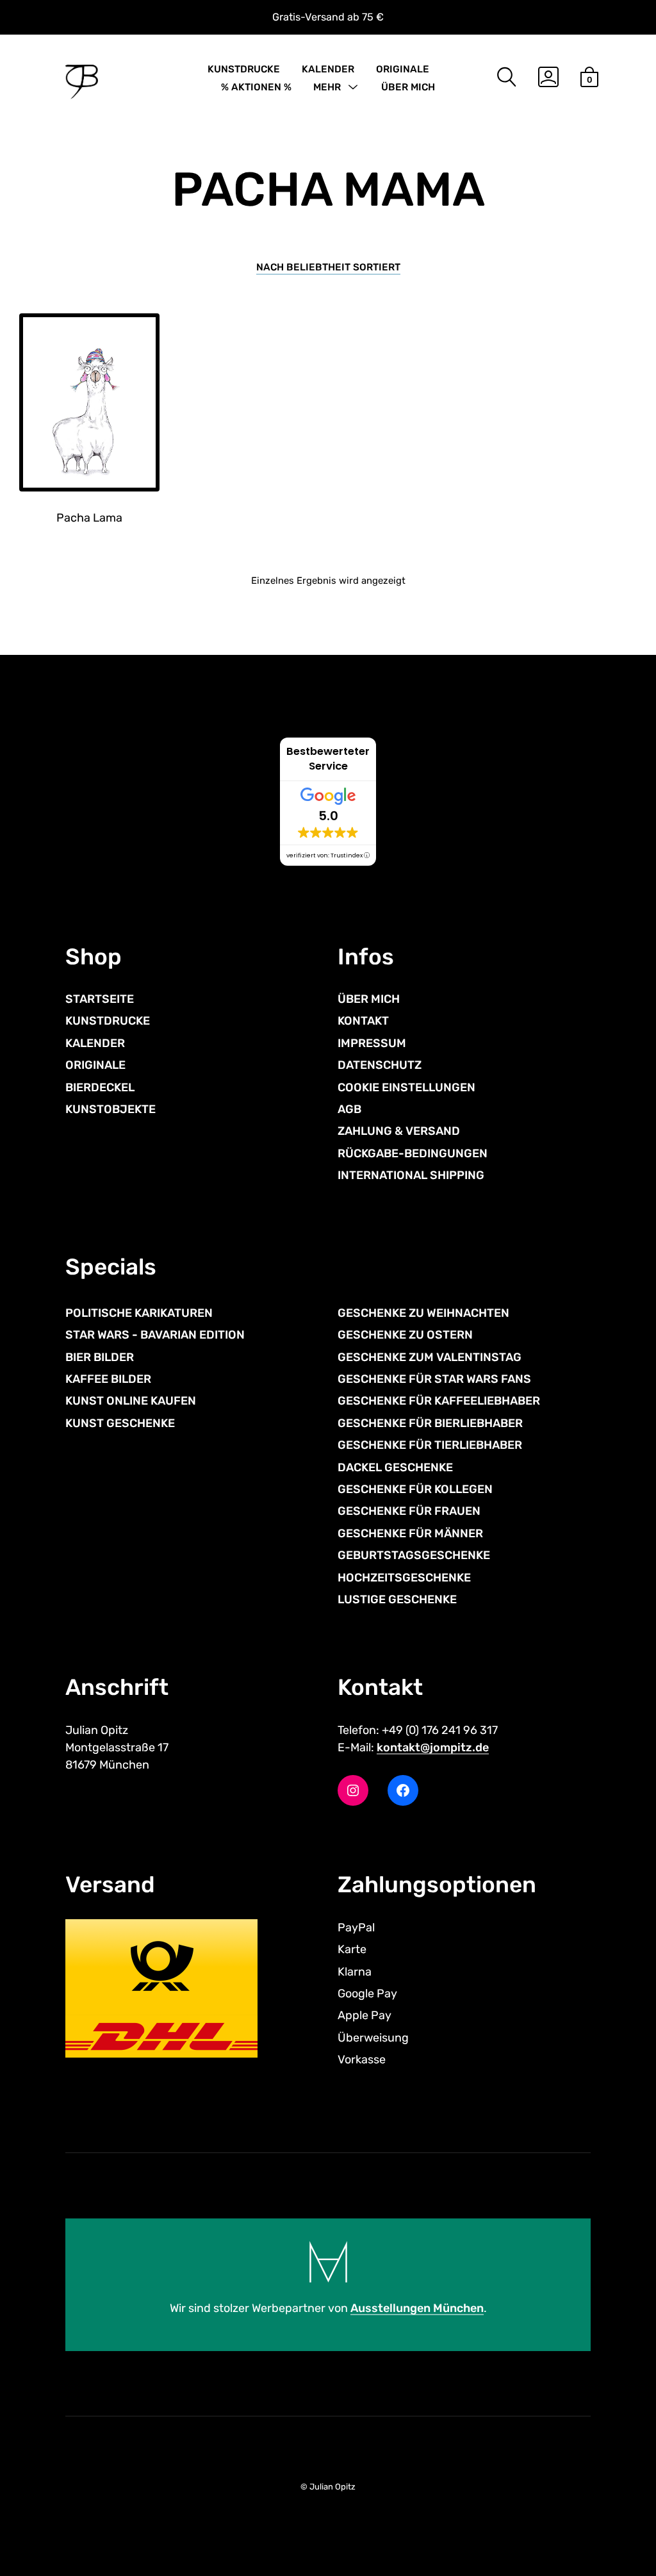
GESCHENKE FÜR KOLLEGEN (415, 1489)
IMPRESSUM (372, 1043)
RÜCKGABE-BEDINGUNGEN (413, 1153)
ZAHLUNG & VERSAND (399, 1131)
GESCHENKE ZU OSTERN (405, 1335)
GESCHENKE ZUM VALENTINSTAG (430, 1357)
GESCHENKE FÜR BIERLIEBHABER (430, 1423)
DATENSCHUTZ (380, 1065)
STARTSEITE (100, 999)
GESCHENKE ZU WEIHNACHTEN (423, 1313)
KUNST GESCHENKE (120, 1423)
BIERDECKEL (100, 1087)
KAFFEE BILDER (108, 1379)
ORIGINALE (403, 69)
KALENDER (328, 69)
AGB (349, 1109)
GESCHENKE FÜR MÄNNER (410, 1533)
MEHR (327, 87)
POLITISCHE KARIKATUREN (139, 1313)
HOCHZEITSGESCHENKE (404, 1578)
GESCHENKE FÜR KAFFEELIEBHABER (439, 1401)
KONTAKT (363, 1021)
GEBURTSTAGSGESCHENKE (414, 1555)
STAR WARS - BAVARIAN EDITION (155, 1335)
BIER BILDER (100, 1357)
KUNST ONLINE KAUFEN (131, 1401)
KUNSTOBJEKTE (111, 1109)
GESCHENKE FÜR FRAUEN (409, 1511)
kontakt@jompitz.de (433, 1747)
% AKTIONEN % (256, 87)
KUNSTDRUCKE (244, 69)
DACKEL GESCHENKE (395, 1467)
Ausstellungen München (417, 2308)
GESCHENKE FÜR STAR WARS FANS (434, 1379)
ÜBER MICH (408, 87)
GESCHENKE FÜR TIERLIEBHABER (430, 1445)
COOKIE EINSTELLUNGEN (406, 1087)
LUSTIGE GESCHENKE (397, 1599)
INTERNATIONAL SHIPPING (411, 1175)
